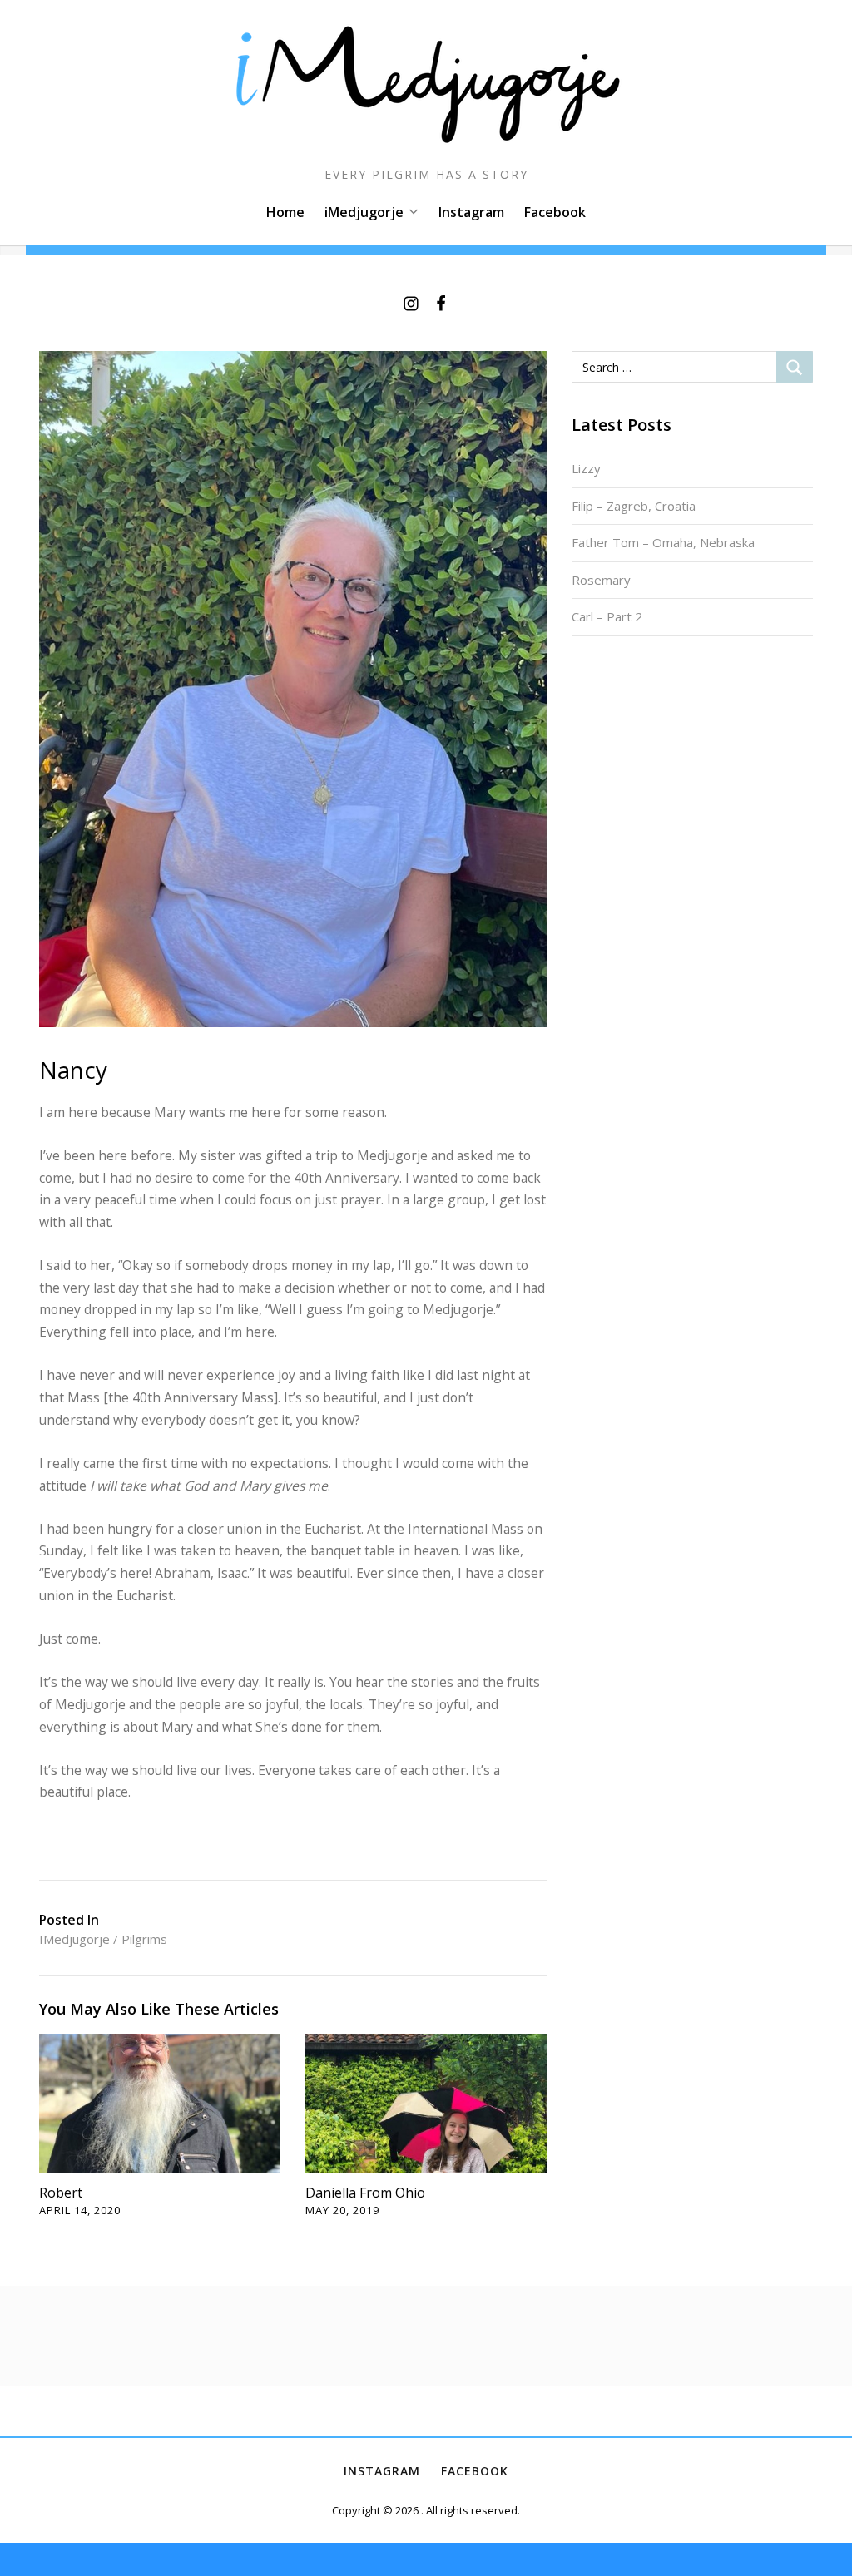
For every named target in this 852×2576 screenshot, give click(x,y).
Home (285, 212)
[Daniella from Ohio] (426, 2102)
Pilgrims (144, 1939)
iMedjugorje (364, 212)
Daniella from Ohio (365, 2193)
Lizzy (586, 468)
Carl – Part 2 (607, 616)
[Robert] (160, 2102)
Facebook (555, 212)
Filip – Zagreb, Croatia (634, 506)
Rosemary (601, 580)
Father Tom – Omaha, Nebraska (663, 542)
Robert (61, 2193)
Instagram (471, 212)
